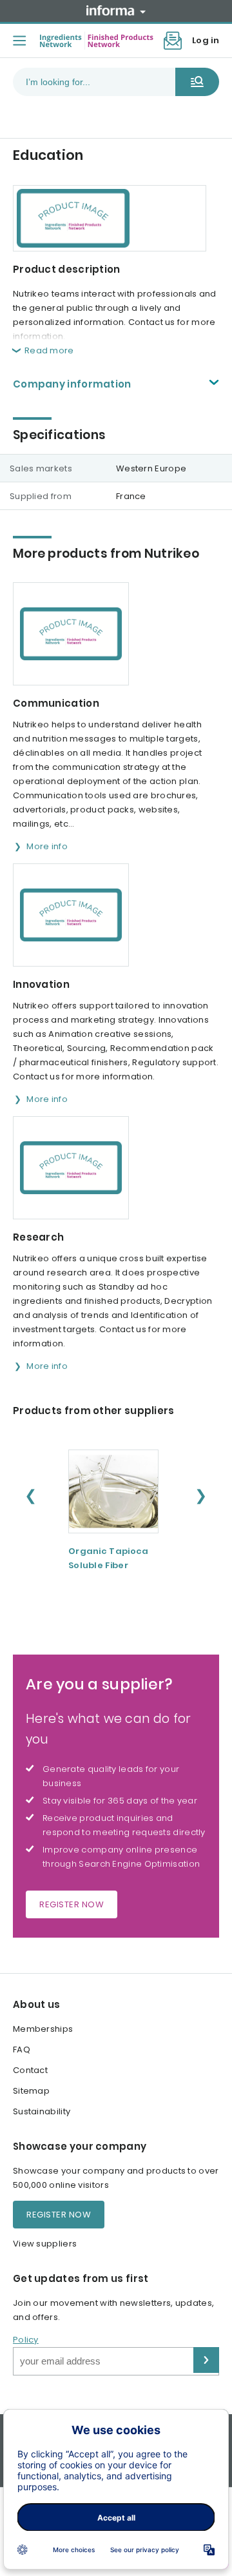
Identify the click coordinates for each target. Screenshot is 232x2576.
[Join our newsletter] (173, 41)
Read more (49, 350)
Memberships (43, 2029)
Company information (72, 384)
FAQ (22, 2050)
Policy (26, 2340)
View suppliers (45, 2244)
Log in (206, 40)
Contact (30, 2070)
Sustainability (42, 2111)
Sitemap (31, 2091)
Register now (72, 1904)
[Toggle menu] (19, 41)
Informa (116, 10)
